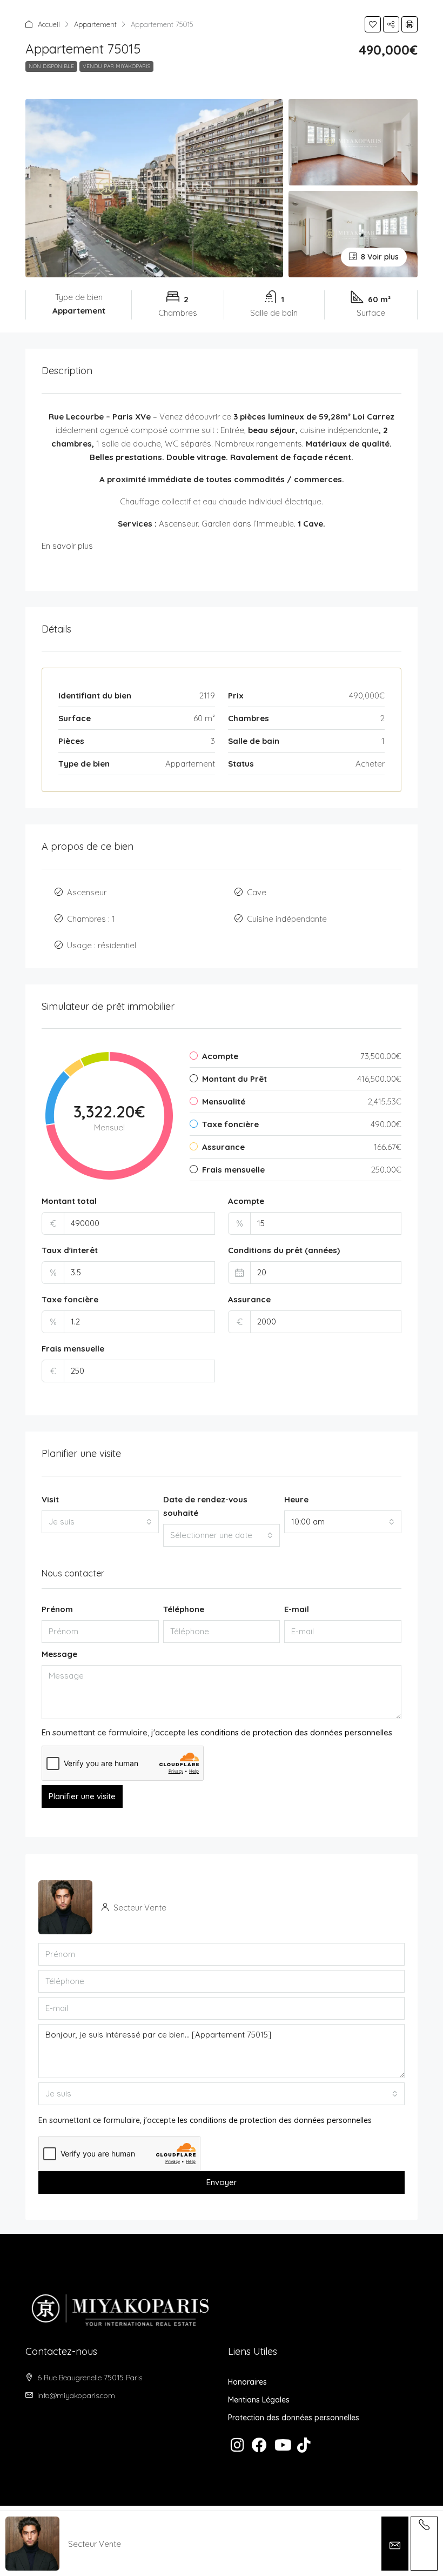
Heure (296, 1499)
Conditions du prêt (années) (284, 1250)
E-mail (297, 1609)
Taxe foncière (70, 1299)
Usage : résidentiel (102, 945)
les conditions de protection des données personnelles (290, 1732)
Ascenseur (87, 892)
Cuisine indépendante (287, 919)
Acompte (246, 1201)
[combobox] (100, 1522)
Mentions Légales (259, 2400)
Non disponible (51, 66)
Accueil (49, 24)
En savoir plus (67, 546)
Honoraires (247, 2382)
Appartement (95, 24)
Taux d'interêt (70, 1250)
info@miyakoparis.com (76, 2395)
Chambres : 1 (91, 919)
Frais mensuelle (73, 1349)
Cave (257, 892)
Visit (50, 1499)
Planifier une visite (82, 1796)
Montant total (69, 1201)
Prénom (57, 1609)
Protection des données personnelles (294, 2418)
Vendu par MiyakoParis (116, 66)
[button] (373, 24)
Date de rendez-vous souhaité (205, 1506)
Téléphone (184, 1609)
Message (59, 1654)
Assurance (249, 1299)
